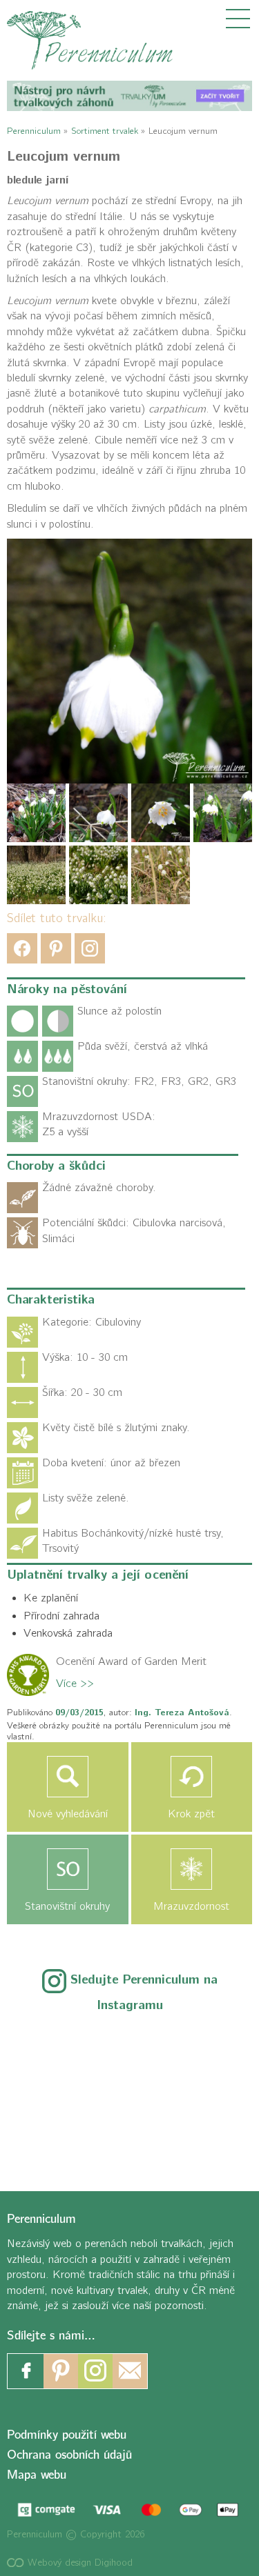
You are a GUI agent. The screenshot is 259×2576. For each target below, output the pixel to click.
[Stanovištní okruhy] (68, 1869)
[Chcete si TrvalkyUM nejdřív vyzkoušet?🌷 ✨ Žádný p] (55, 2047)
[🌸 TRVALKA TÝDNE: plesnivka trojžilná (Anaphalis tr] (204, 2047)
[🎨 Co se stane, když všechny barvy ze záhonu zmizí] (204, 2091)
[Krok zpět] (192, 1777)
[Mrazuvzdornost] (192, 1869)
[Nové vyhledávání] (68, 1777)
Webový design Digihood (78, 2563)
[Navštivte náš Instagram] (95, 2371)
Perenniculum (34, 131)
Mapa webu (37, 2475)
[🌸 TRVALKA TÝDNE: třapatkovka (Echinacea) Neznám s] (55, 2136)
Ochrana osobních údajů (69, 2455)
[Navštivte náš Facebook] (26, 2371)
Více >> (75, 1684)
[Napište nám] (130, 2371)
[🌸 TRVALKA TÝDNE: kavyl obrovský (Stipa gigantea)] (129, 2091)
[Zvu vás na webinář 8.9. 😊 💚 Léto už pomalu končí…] (129, 2047)
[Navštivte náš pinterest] (61, 2371)
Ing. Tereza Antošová (182, 1713)
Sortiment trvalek (105, 131)
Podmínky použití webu (67, 2435)
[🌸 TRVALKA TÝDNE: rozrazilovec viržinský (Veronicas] (55, 2091)
